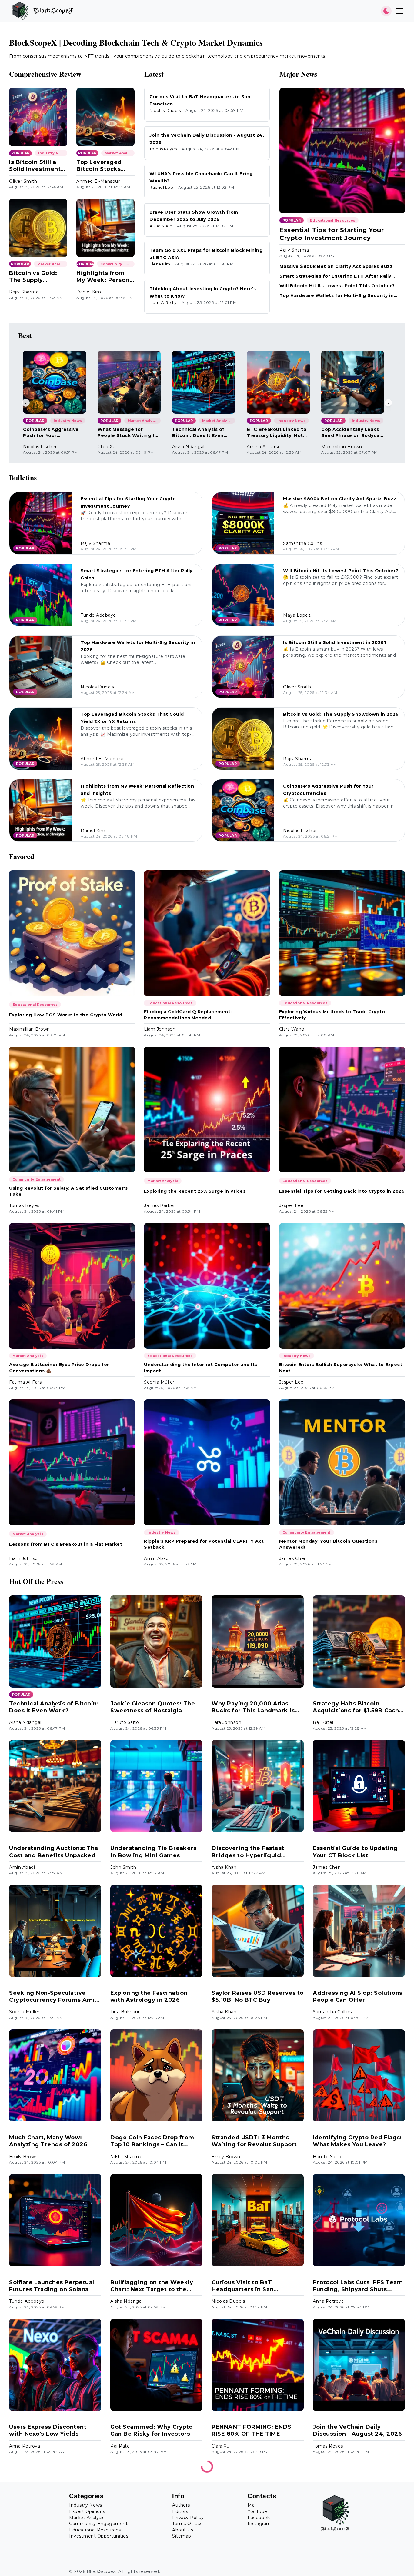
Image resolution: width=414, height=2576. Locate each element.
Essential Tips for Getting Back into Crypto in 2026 (342, 1191)
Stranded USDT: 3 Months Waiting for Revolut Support (254, 2141)
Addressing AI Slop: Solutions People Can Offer (358, 1996)
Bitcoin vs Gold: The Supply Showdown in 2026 (38, 277)
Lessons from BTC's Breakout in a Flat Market (66, 1544)
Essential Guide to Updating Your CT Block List (355, 1852)
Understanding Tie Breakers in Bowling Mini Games (153, 1852)
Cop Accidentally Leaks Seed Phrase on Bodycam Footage (352, 433)
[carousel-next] (388, 403)
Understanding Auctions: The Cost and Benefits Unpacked (54, 1852)
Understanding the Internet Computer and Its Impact (201, 1368)
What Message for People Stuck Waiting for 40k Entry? (129, 433)
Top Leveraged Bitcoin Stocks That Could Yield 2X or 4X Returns (102, 166)
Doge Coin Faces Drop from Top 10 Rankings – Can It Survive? (152, 2141)
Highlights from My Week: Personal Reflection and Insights (105, 277)
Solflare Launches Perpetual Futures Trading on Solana (52, 2286)
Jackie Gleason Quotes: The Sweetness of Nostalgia (153, 1707)
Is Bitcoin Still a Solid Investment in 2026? (35, 166)
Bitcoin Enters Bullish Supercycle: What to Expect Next (341, 1368)
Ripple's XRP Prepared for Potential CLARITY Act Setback (204, 1544)
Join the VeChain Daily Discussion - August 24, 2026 (357, 2430)
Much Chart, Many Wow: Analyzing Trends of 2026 (48, 2141)
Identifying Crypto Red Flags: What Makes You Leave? (357, 2141)
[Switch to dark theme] (386, 11)
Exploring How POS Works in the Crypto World (66, 1015)
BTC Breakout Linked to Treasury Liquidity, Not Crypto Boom (277, 433)
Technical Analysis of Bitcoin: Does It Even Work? (198, 433)
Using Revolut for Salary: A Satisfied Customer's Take (68, 1191)
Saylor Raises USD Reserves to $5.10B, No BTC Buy (258, 1996)
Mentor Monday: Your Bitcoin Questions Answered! (328, 1544)
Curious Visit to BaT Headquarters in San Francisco (243, 2286)
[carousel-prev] (26, 403)
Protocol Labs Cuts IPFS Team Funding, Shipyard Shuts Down (358, 2286)
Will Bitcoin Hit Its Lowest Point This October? (337, 286)
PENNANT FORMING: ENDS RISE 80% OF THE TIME (252, 2430)
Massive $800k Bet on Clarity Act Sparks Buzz (336, 266)
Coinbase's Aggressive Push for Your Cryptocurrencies (51, 433)
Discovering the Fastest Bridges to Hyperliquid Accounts (248, 1852)
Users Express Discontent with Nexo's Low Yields (48, 2430)
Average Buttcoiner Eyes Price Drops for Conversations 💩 (59, 1368)
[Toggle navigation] (400, 11)
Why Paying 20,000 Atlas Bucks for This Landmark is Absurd (253, 1707)
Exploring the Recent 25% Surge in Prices (195, 1191)
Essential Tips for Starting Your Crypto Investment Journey (332, 234)
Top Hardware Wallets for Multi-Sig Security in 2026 (337, 296)
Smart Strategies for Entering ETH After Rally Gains (335, 276)
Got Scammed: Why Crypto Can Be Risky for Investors (152, 2430)
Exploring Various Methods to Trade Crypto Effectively (332, 1015)
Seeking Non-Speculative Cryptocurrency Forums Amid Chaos (54, 1997)
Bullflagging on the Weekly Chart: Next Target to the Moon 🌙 (152, 2286)
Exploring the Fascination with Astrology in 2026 (149, 1996)
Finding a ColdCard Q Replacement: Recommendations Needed (188, 1015)
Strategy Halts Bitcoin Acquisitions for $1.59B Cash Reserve (356, 1707)
